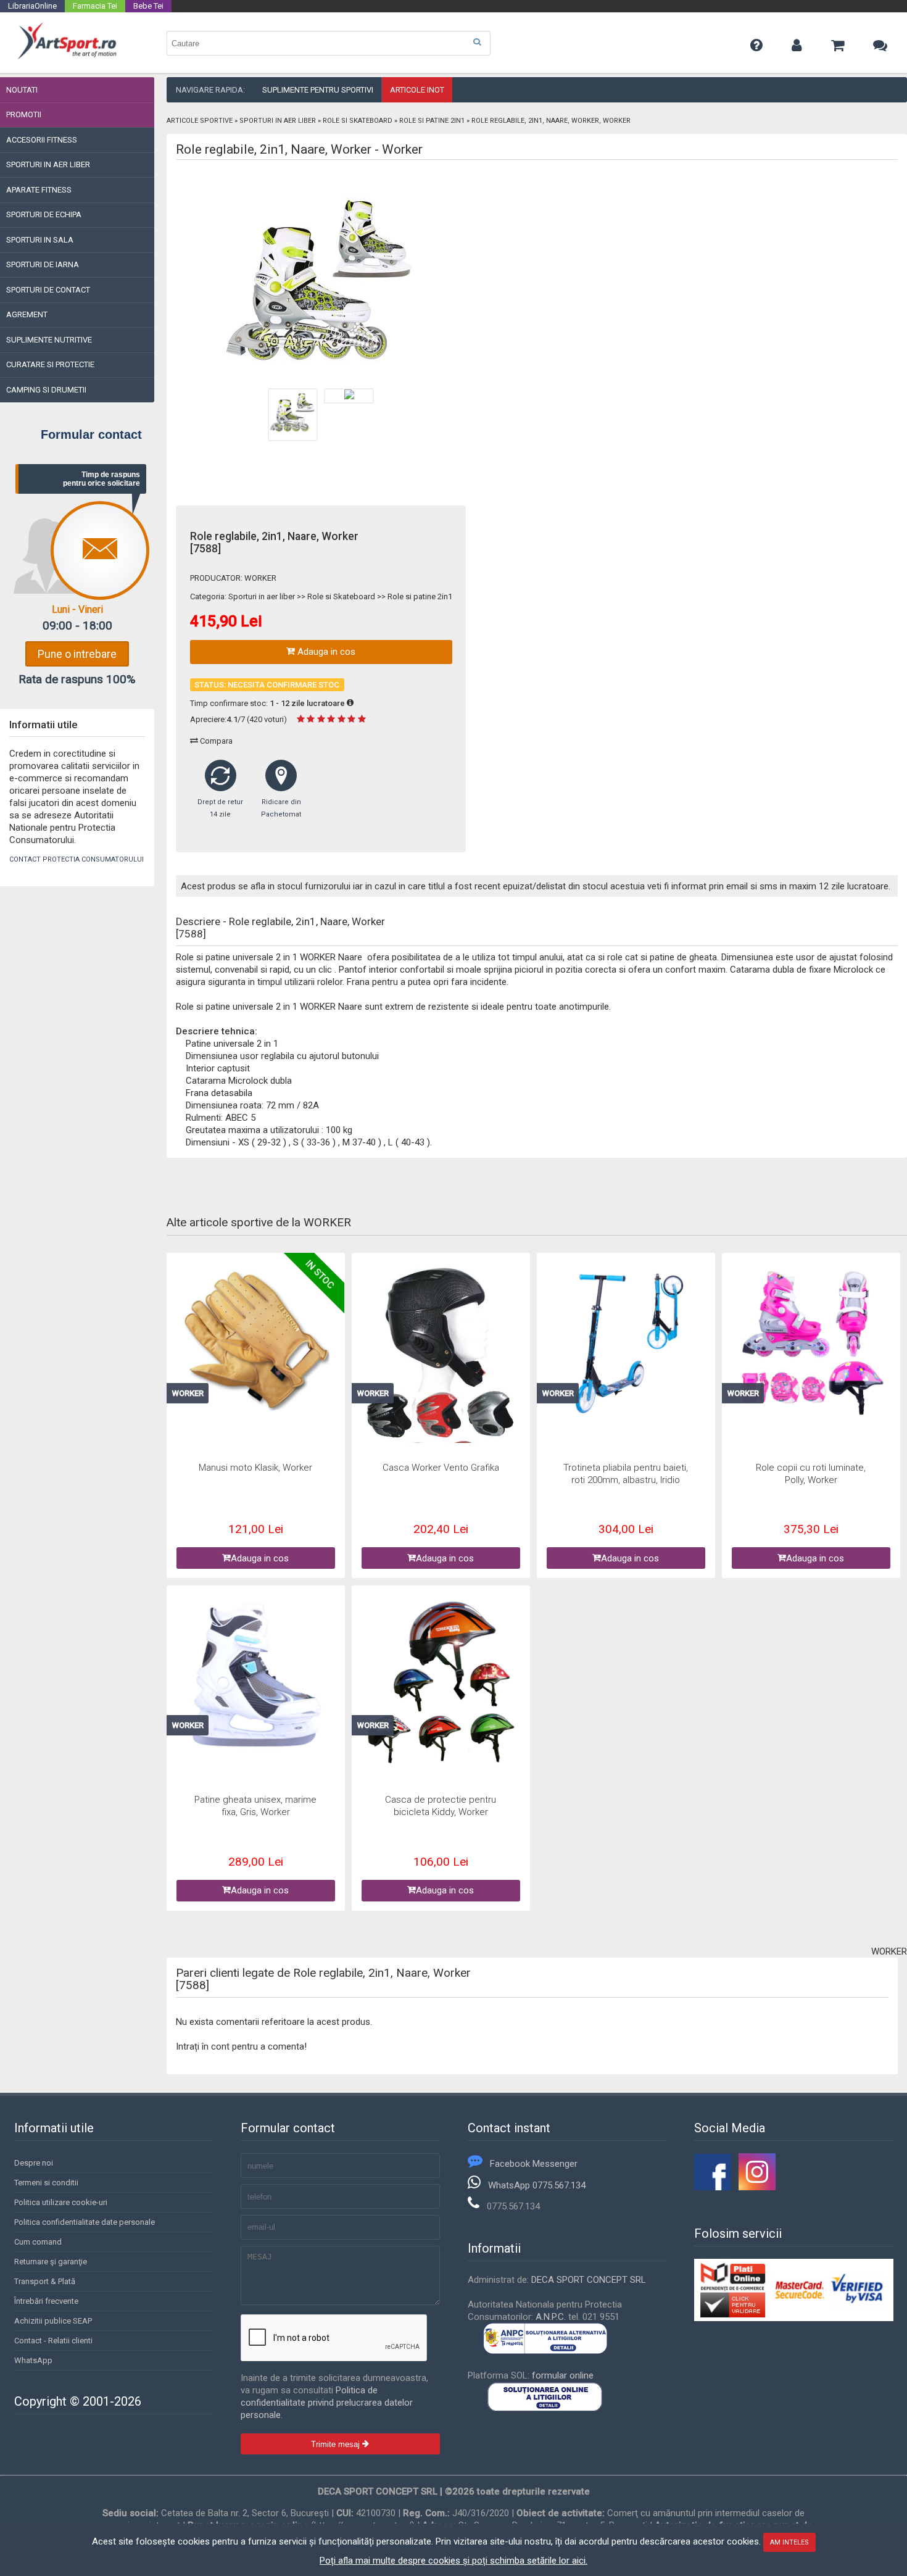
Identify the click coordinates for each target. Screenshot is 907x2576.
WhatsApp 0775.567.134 (537, 2185)
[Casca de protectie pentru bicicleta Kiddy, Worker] (441, 1683)
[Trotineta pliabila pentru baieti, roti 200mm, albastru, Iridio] (626, 1344)
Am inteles (789, 2542)
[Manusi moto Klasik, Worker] (256, 1341)
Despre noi (34, 2163)
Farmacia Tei (95, 6)
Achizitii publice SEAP (53, 2321)
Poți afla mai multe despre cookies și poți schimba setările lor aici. (453, 2561)
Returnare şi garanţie (51, 2262)
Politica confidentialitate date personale (85, 2222)
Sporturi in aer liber (278, 121)
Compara (215, 741)
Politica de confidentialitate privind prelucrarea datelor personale (327, 2403)
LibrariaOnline (32, 6)
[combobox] (329, 43)
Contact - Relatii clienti (53, 2341)
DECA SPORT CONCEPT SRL (589, 2280)
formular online (563, 2375)
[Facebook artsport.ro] (713, 2187)
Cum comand (38, 2242)
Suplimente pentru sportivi (318, 90)
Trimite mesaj (337, 2444)
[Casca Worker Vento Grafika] (441, 1378)
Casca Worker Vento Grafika (441, 1468)
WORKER (260, 578)
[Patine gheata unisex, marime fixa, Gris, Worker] (256, 1676)
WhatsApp (33, 2360)
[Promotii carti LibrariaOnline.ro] (757, 2187)
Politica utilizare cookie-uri (61, 2202)
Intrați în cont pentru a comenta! (241, 2046)
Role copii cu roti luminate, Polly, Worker (811, 1474)
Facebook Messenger (534, 2164)
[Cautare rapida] (477, 42)
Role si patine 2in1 (432, 121)
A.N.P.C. (551, 2317)
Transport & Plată (45, 2281)
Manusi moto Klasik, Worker (255, 1468)
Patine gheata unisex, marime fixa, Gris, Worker (255, 1806)
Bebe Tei (148, 6)
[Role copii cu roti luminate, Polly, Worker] (811, 1344)
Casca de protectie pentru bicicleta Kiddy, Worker (441, 1806)
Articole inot (417, 90)
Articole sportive (200, 121)
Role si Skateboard (358, 121)
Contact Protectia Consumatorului (77, 859)
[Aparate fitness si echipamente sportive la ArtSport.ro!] (67, 57)
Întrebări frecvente (46, 2301)
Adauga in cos (325, 652)
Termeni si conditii (46, 2183)
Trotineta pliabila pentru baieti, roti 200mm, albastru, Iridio (626, 1474)
